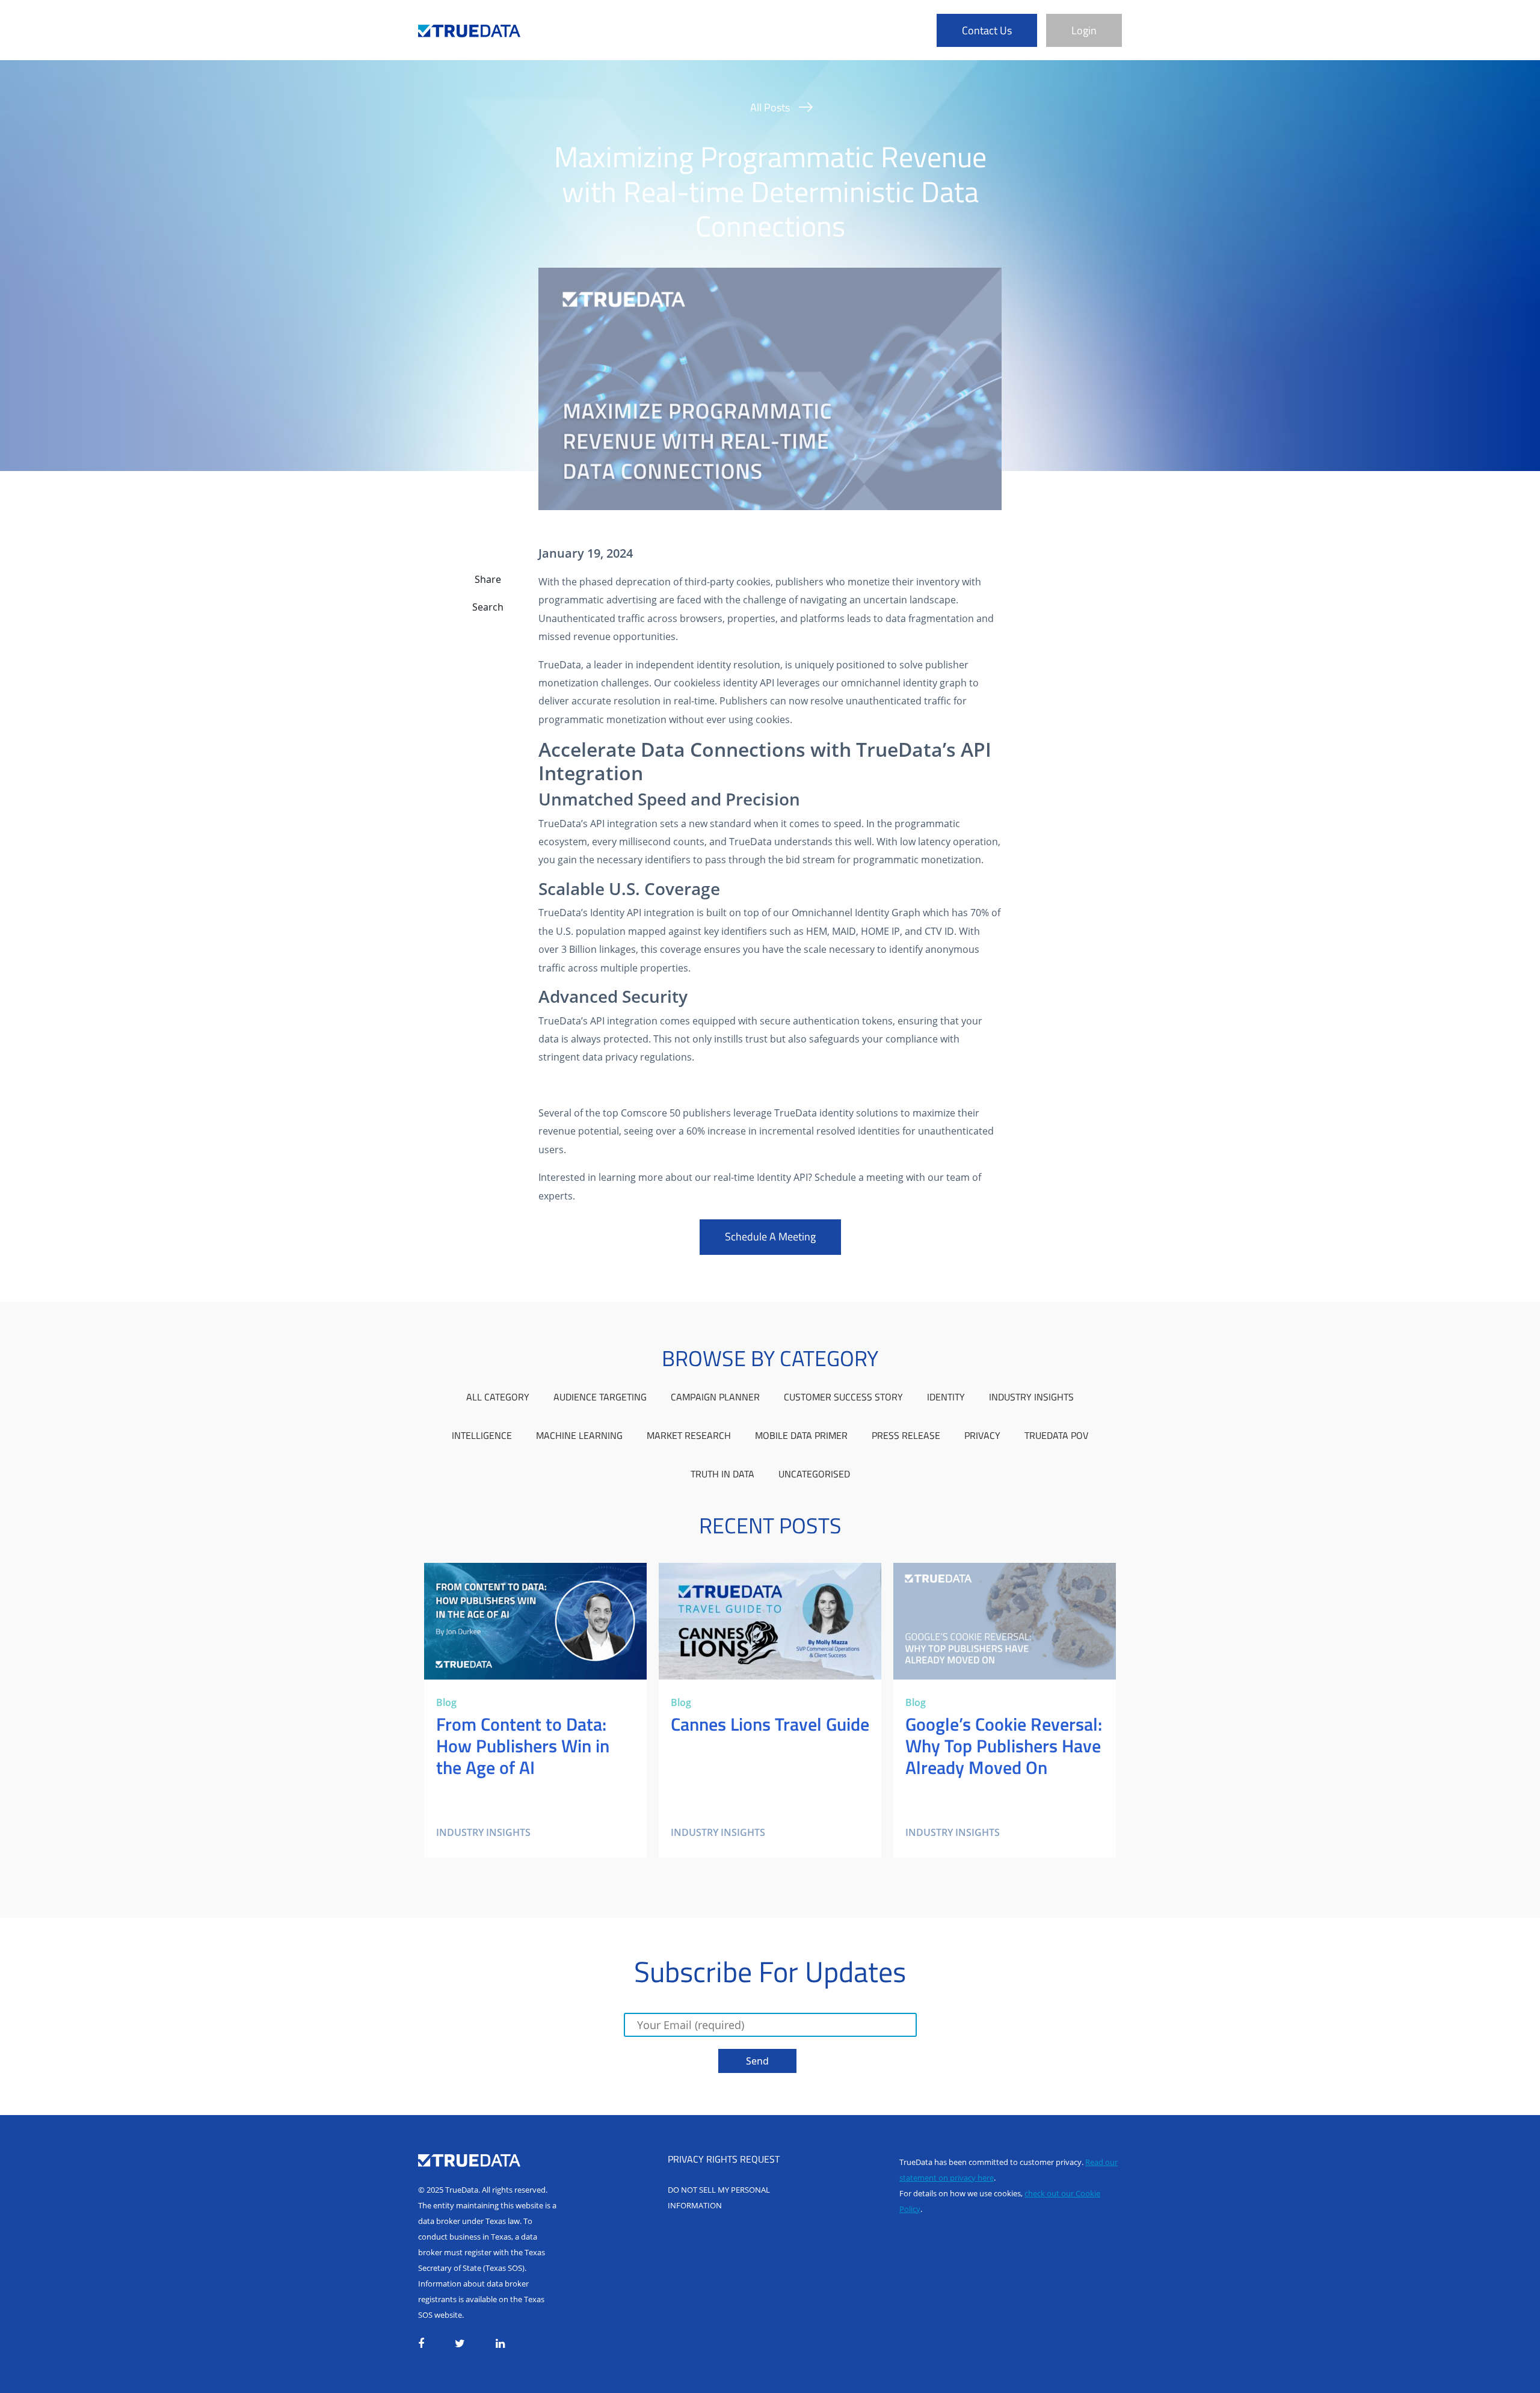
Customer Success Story (843, 1397)
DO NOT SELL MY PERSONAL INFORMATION (719, 2197)
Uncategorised (814, 1474)
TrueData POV (1056, 1435)
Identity (946, 1397)
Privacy (982, 1435)
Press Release (906, 1435)
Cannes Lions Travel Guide (718, 1570)
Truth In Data (722, 1474)
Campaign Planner (715, 1397)
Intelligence (482, 1435)
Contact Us (987, 30)
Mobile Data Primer (801, 1435)
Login (1084, 30)
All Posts (770, 107)
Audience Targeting (600, 1397)
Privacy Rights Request (724, 2159)
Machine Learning (579, 1435)
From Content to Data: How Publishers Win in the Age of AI (527, 1577)
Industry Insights (1031, 1397)
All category (498, 1397)
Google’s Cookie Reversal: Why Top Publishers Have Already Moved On (998, 1577)
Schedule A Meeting (770, 1237)
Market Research (689, 1435)
